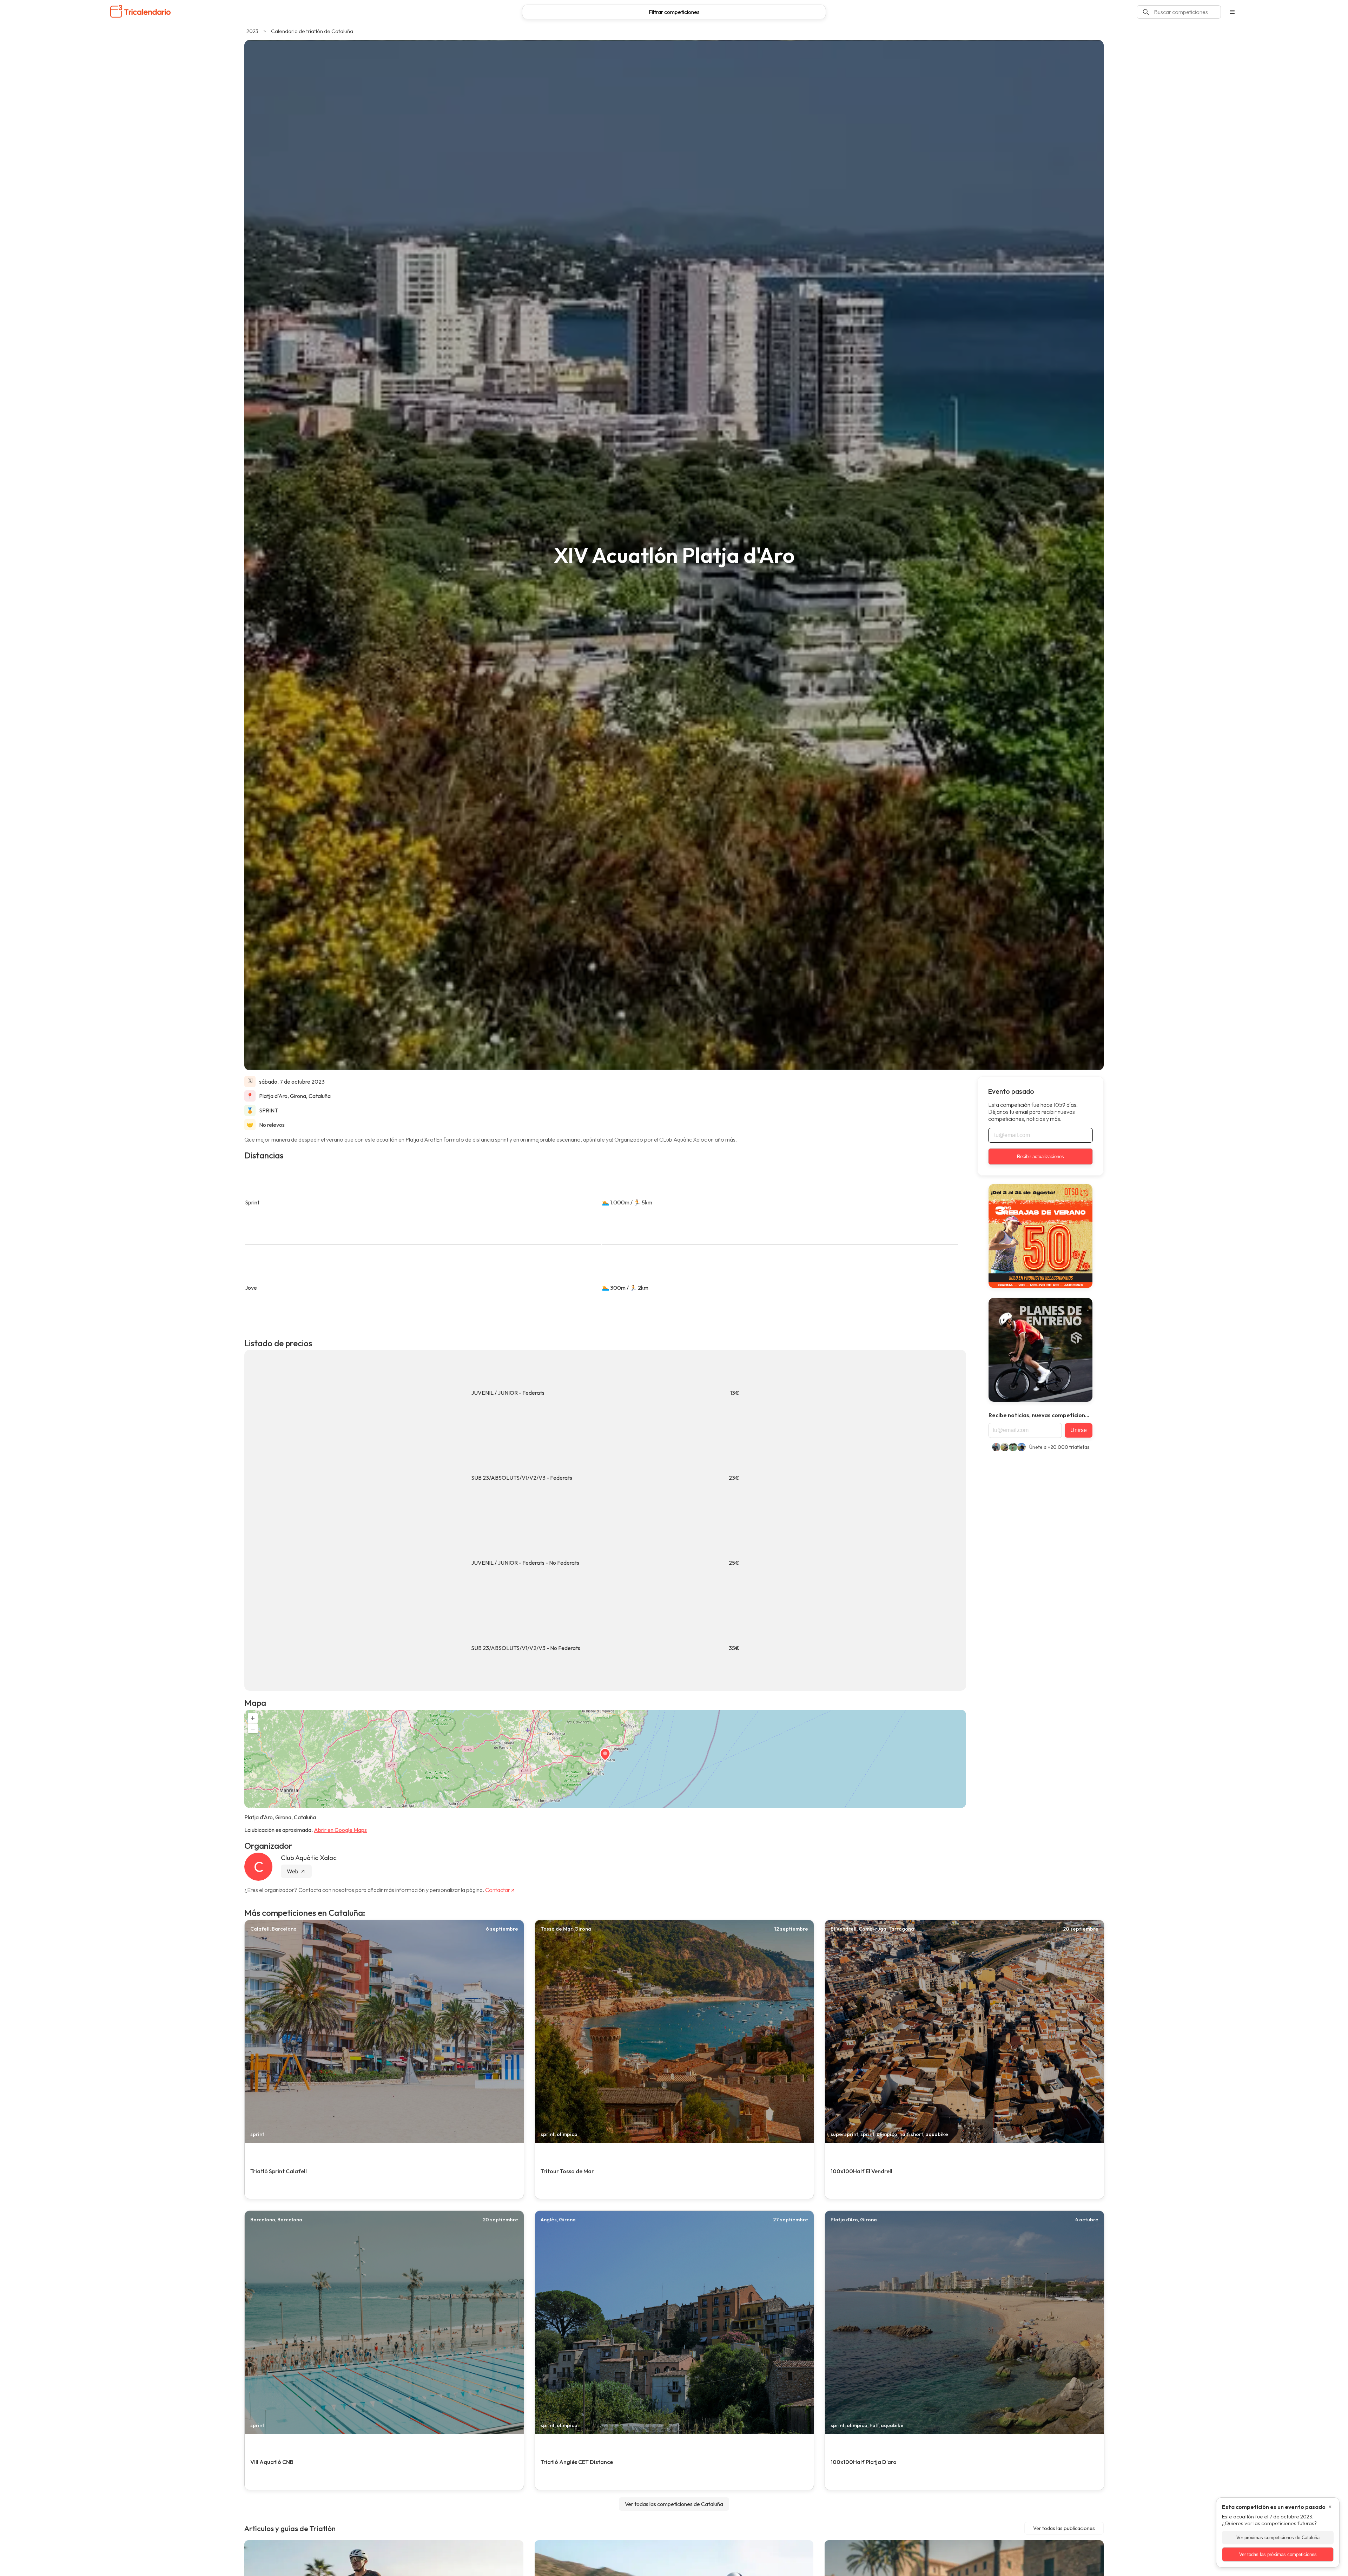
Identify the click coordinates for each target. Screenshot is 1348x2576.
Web (293, 1871)
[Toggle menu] (1232, 12)
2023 (252, 31)
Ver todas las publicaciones (1064, 2528)
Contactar (498, 1890)
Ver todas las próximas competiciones (1278, 2554)
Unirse (1079, 1430)
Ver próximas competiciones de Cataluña (1278, 2538)
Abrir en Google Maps (340, 1830)
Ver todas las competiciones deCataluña (674, 2504)
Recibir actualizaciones (1040, 1156)
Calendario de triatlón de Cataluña (312, 31)
